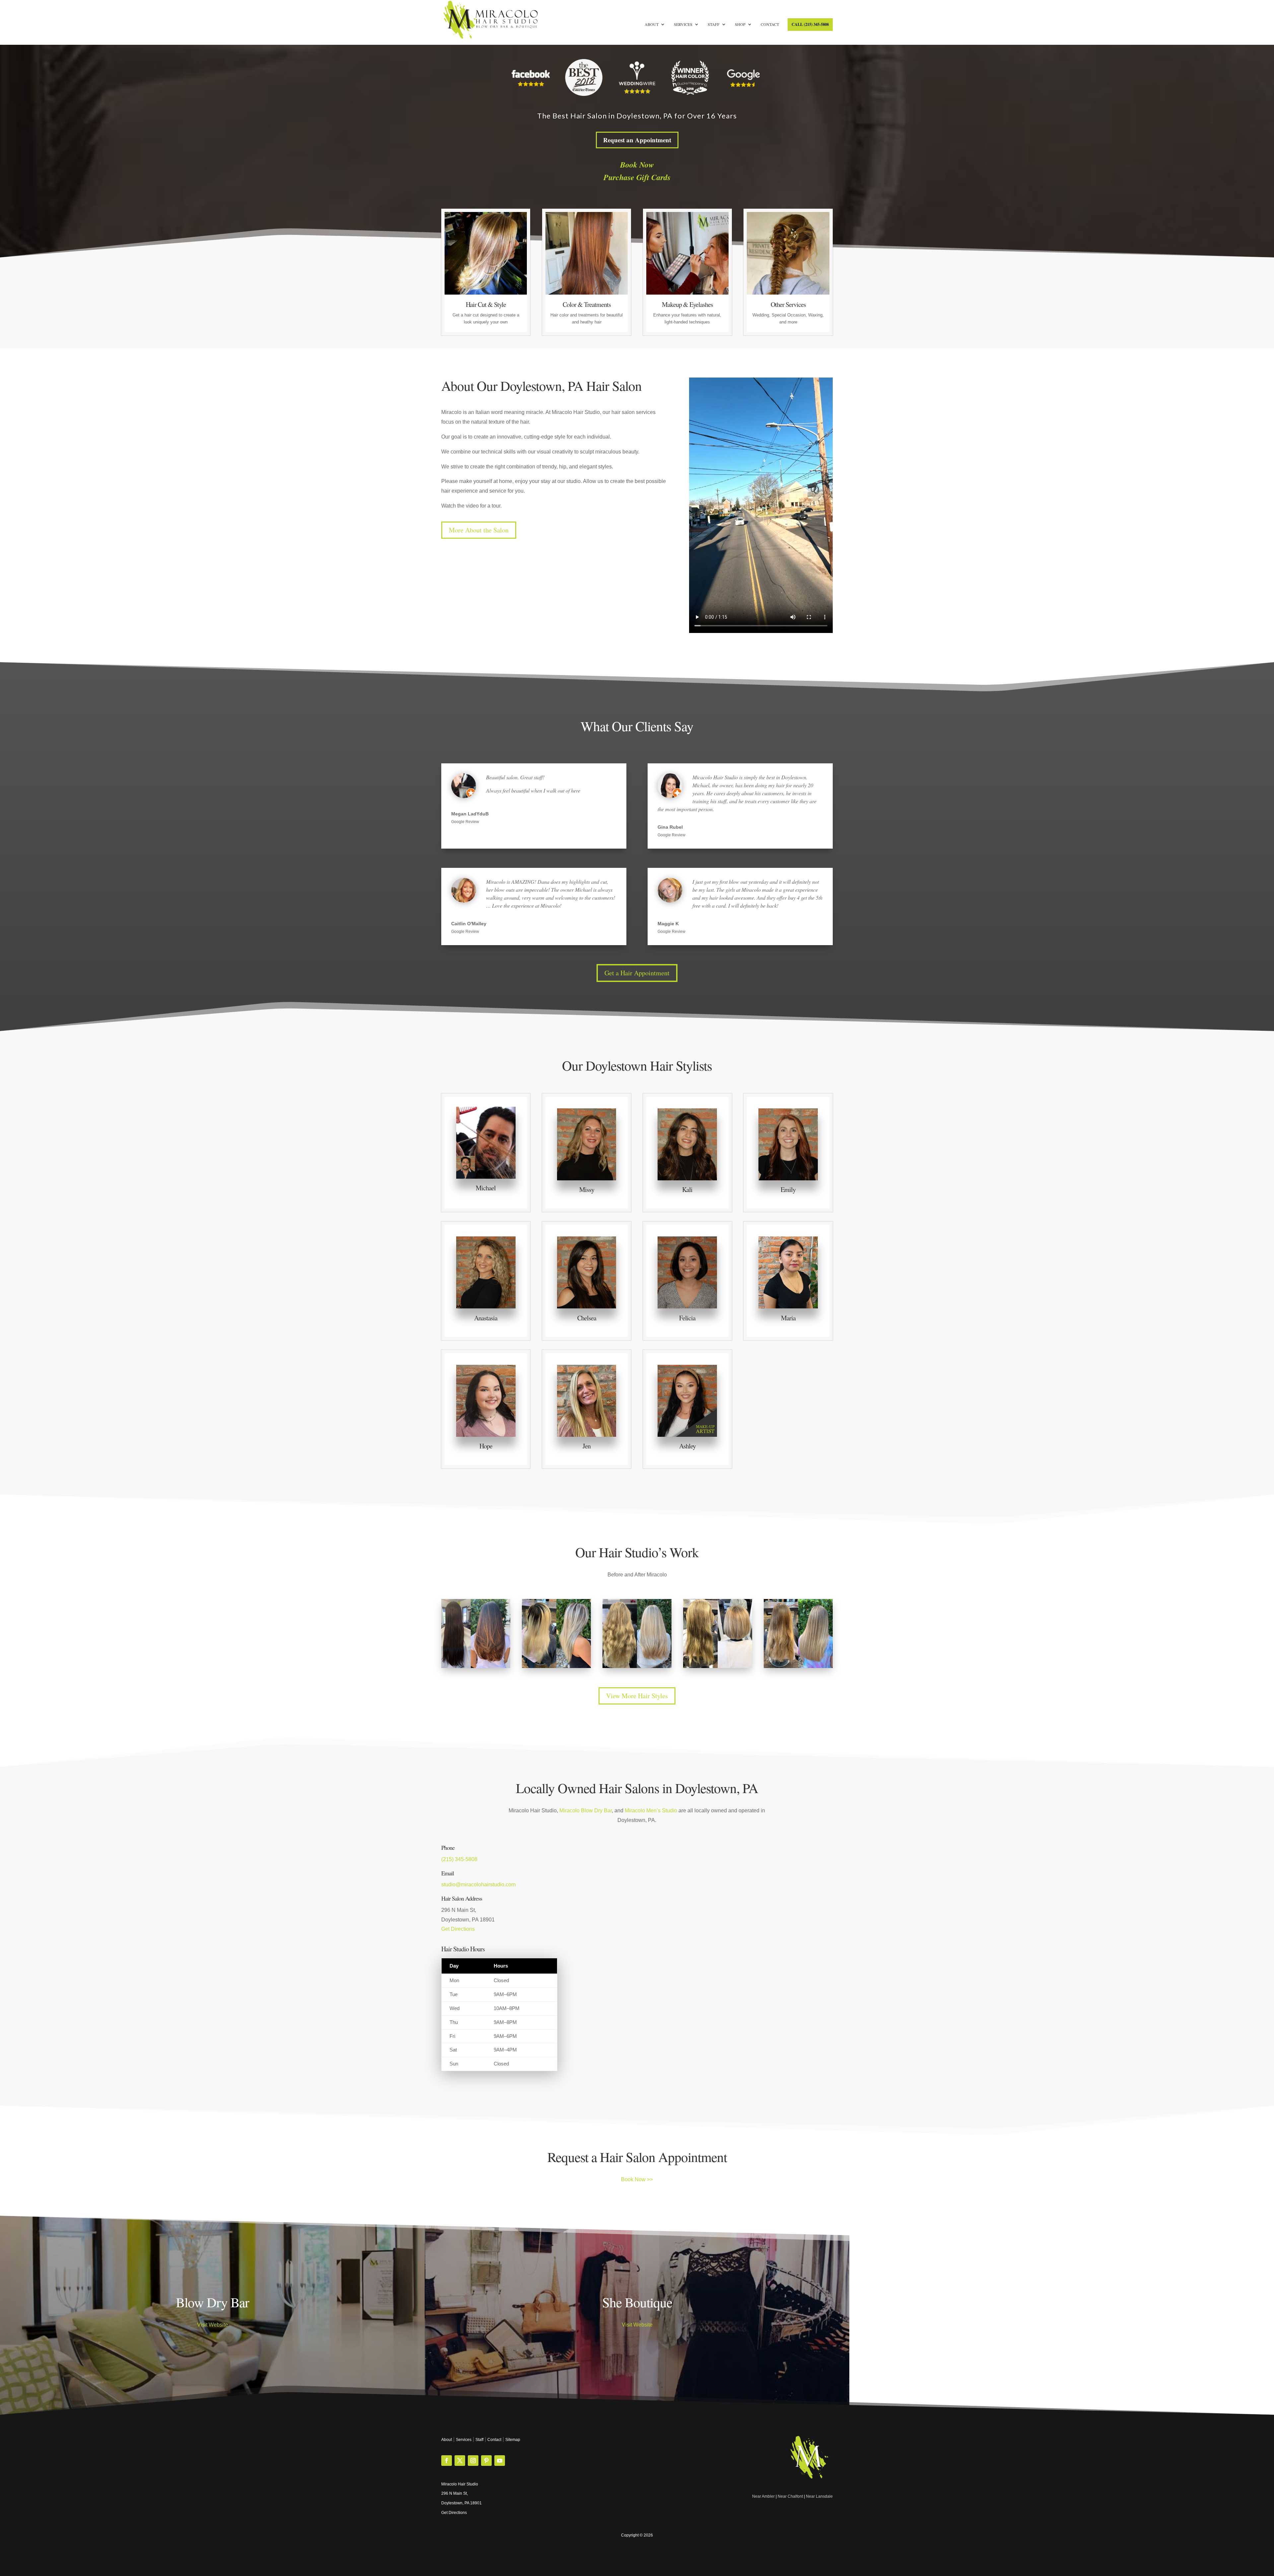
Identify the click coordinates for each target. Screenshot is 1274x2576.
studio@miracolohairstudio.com (478, 1884)
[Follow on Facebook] (447, 2461)
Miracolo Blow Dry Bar (586, 1810)
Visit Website (212, 2325)
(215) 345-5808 (459, 1859)
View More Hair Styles (637, 1696)
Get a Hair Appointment (637, 973)
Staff (714, 24)
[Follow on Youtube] (500, 2461)
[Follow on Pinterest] (486, 2461)
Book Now (637, 165)
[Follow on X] (460, 2461)
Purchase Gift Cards (637, 177)
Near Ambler (763, 2496)
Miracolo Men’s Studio (651, 1810)
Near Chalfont (790, 2496)
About (652, 24)
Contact (770, 24)
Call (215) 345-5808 (810, 24)
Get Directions (458, 1929)
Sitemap (513, 2440)
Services (683, 24)
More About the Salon (479, 530)
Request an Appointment (637, 140)
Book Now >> (637, 2179)
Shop (740, 24)
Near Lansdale (819, 2496)
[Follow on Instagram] (473, 2461)
